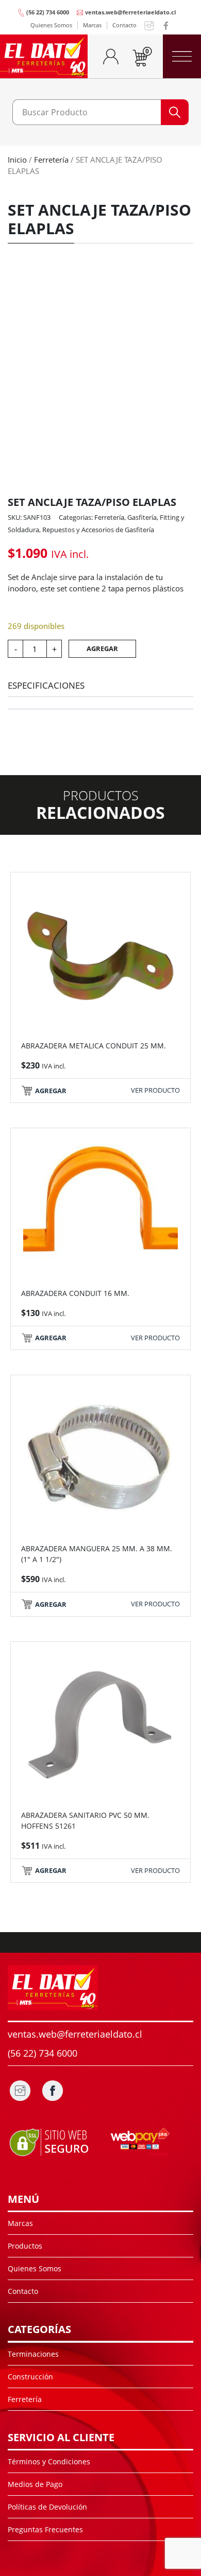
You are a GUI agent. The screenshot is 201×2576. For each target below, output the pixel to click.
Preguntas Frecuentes (45, 2529)
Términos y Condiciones (49, 2461)
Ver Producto (155, 1090)
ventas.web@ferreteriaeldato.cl (130, 12)
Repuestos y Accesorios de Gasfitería (98, 530)
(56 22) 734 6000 (48, 12)
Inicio (17, 160)
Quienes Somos (51, 25)
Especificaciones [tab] (46, 685)
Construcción (30, 2377)
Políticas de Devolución (47, 2507)
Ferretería (51, 160)
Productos (25, 2246)
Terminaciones (33, 2354)
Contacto (124, 25)
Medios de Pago (35, 2484)
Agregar (102, 649)
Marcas (92, 25)
